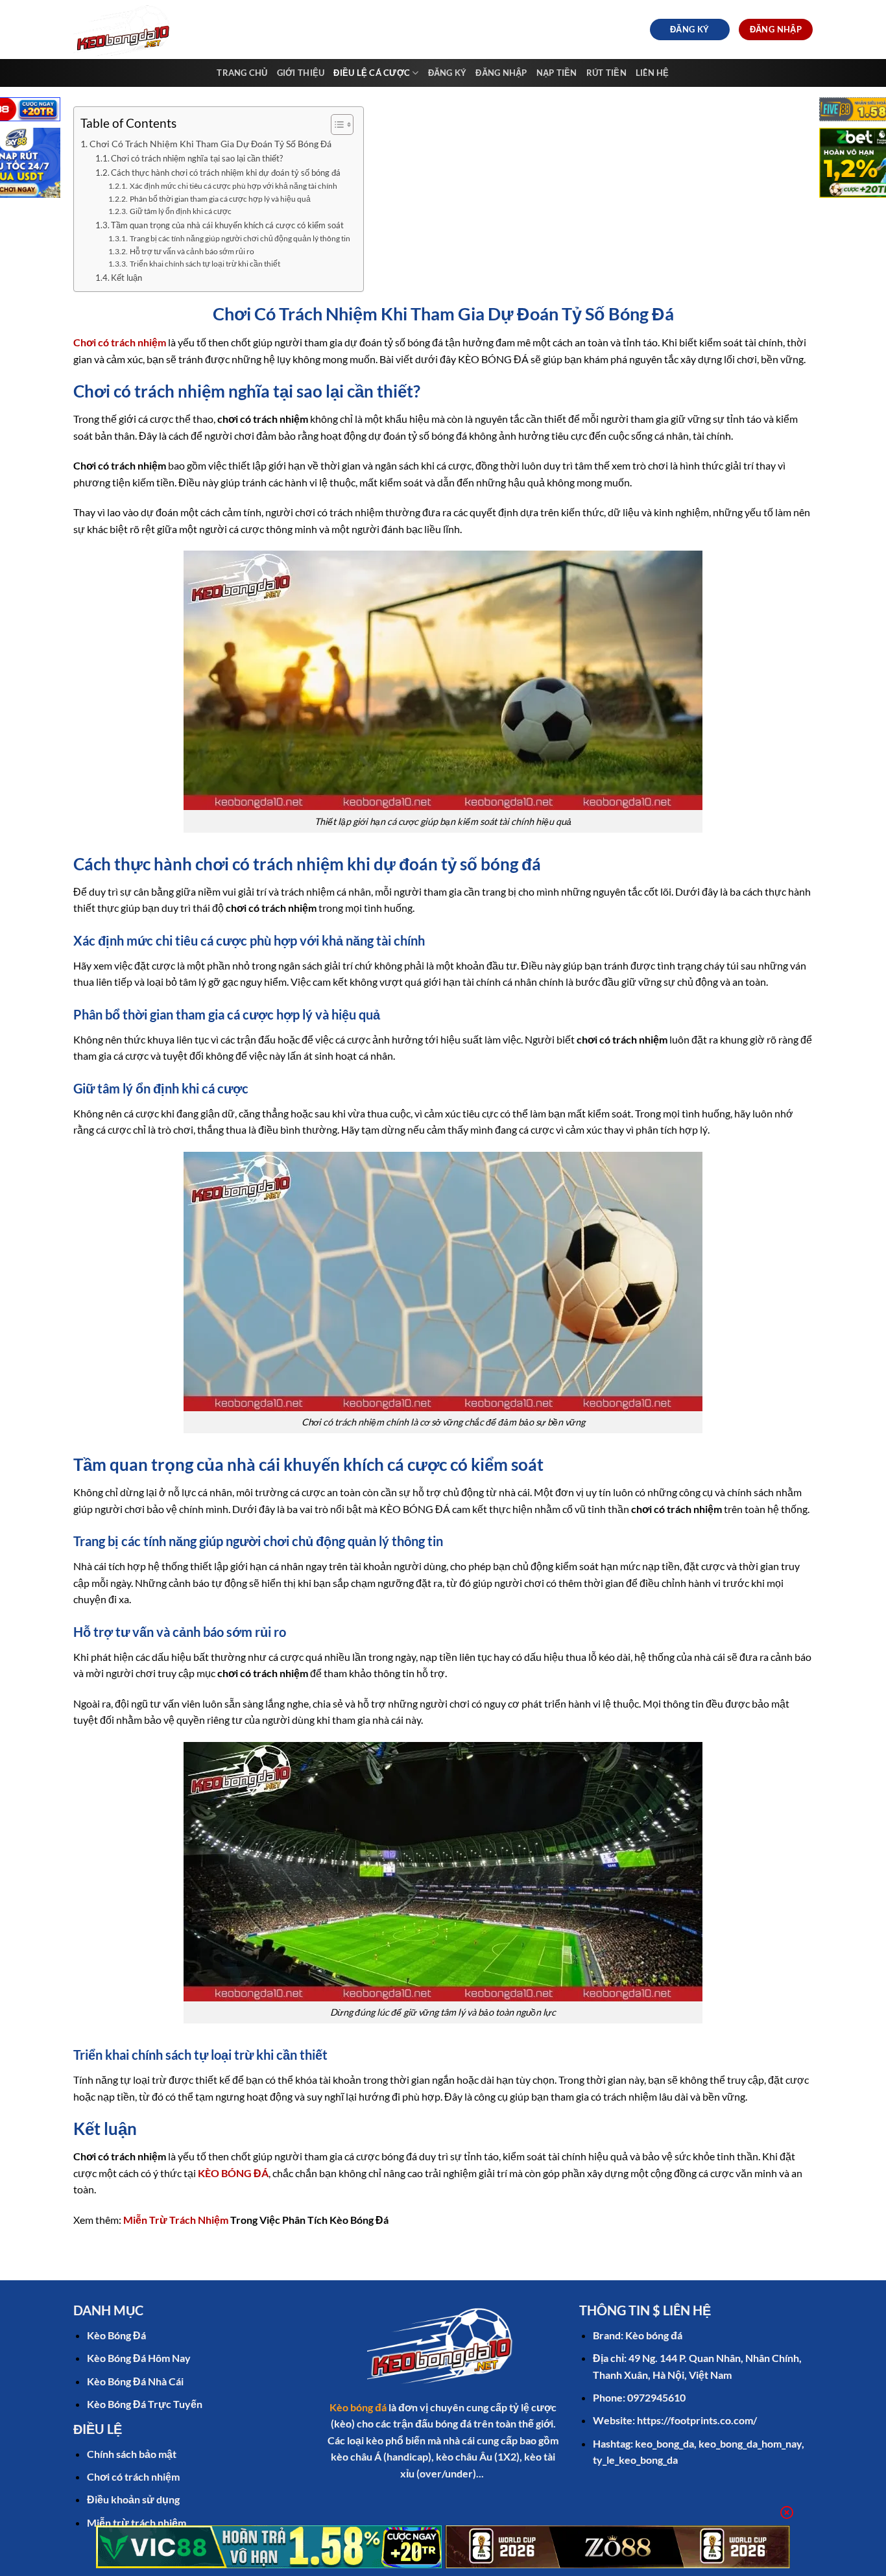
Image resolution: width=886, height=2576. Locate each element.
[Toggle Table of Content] (336, 125)
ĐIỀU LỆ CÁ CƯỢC (372, 73)
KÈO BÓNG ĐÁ (233, 2173)
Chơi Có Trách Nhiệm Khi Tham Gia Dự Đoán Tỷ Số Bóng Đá (210, 144)
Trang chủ (242, 73)
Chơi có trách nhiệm (133, 2476)
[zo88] (618, 2547)
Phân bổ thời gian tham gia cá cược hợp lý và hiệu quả (220, 198)
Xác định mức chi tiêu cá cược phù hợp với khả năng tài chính (233, 185)
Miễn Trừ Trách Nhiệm (176, 2220)
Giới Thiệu (301, 73)
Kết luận (126, 278)
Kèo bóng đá (358, 2407)
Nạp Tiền (557, 73)
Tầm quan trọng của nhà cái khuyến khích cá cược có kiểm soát (227, 225)
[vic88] (269, 2547)
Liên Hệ (653, 73)
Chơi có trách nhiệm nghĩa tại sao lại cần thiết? (197, 158)
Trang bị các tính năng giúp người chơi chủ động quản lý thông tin (240, 238)
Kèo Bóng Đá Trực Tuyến (145, 2404)
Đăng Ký (448, 73)
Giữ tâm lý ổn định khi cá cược (180, 211)
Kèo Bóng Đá (116, 2335)
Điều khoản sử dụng (133, 2499)
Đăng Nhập (501, 73)
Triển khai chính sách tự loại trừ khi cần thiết (205, 263)
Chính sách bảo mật (132, 2454)
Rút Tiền (606, 73)
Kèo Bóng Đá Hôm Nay (139, 2358)
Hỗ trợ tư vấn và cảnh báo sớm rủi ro (192, 251)
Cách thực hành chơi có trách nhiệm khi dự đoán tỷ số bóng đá (226, 173)
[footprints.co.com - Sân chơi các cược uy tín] (127, 30)
